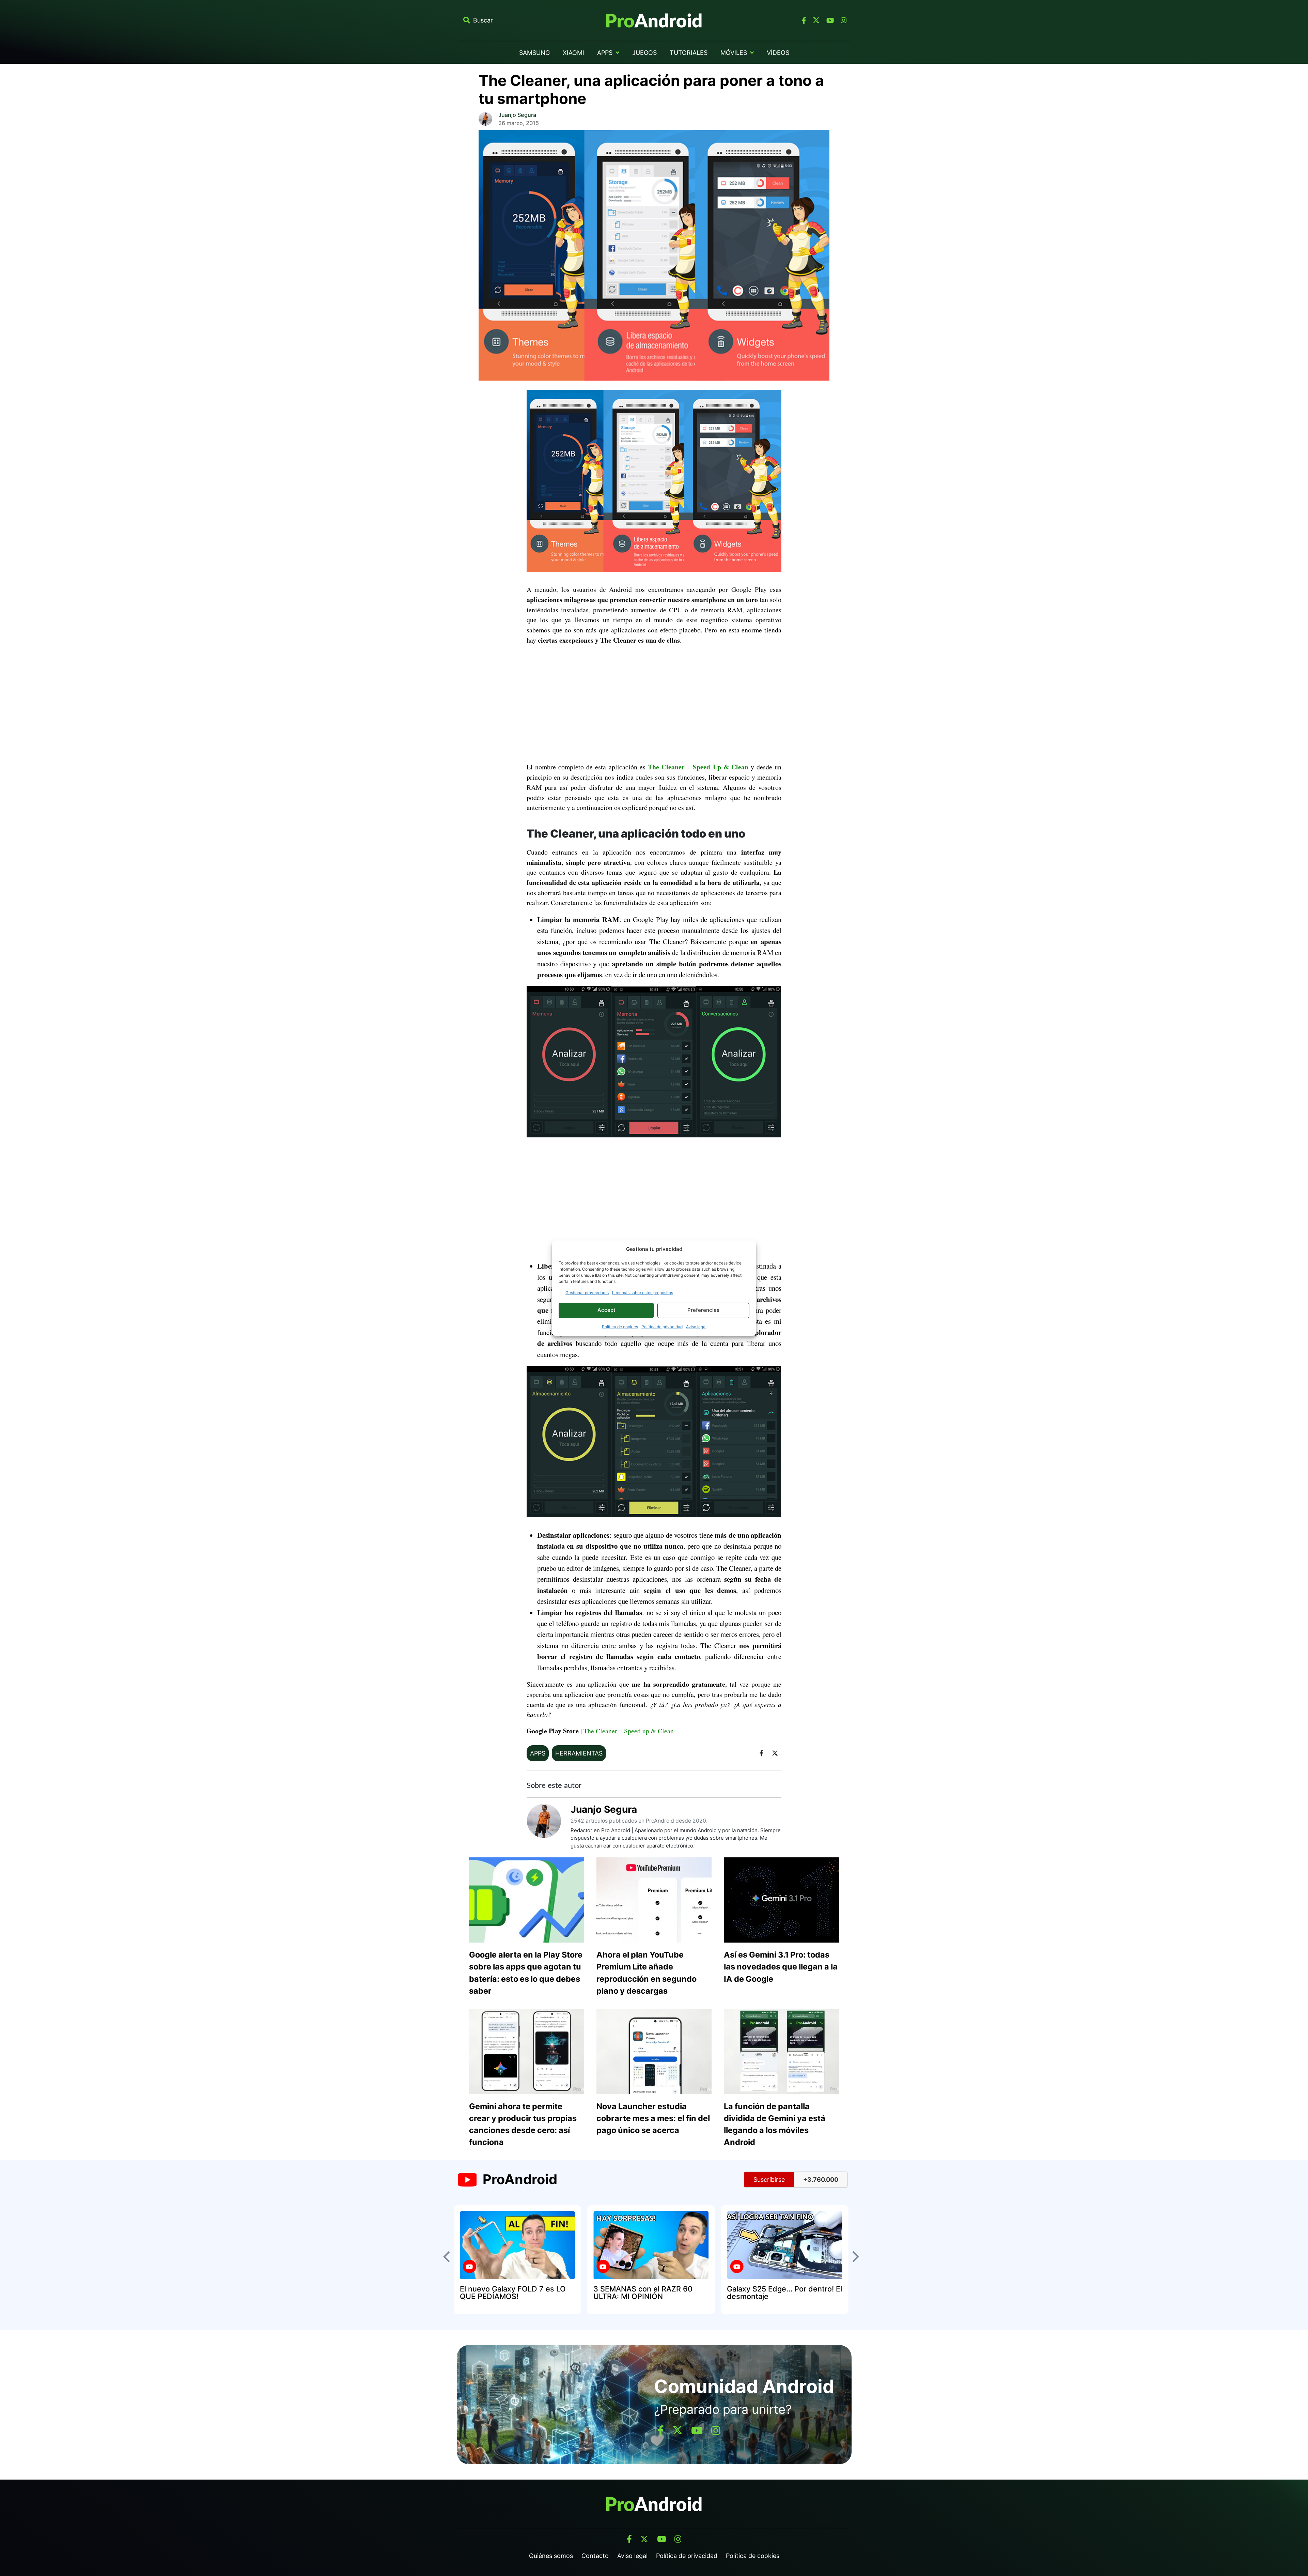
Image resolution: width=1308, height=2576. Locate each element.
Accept (606, 1310)
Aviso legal (696, 1327)
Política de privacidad (662, 1327)
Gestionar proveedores (587, 1293)
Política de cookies (620, 1327)
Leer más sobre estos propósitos (643, 1293)
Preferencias (703, 1310)
